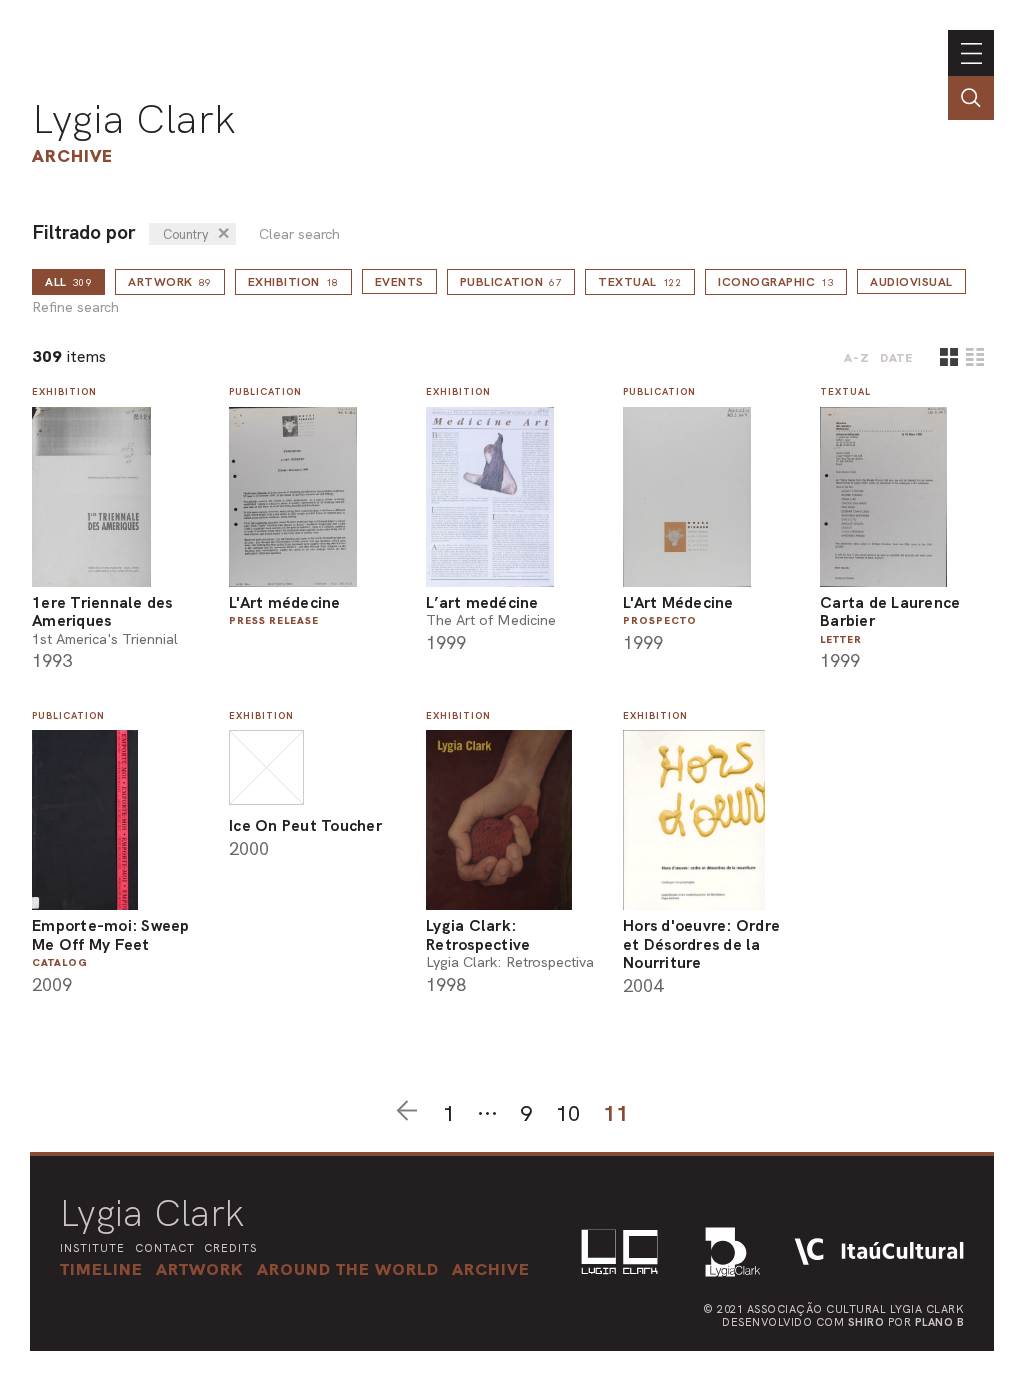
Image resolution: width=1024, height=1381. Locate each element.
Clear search (299, 234)
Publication (511, 282)
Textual (640, 282)
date (896, 358)
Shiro (866, 1322)
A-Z (857, 358)
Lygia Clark (134, 119)
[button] (348, 1269)
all (68, 282)
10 (568, 1113)
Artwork (170, 282)
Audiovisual (911, 282)
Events (399, 282)
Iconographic (776, 282)
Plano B (940, 1322)
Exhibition (293, 282)
